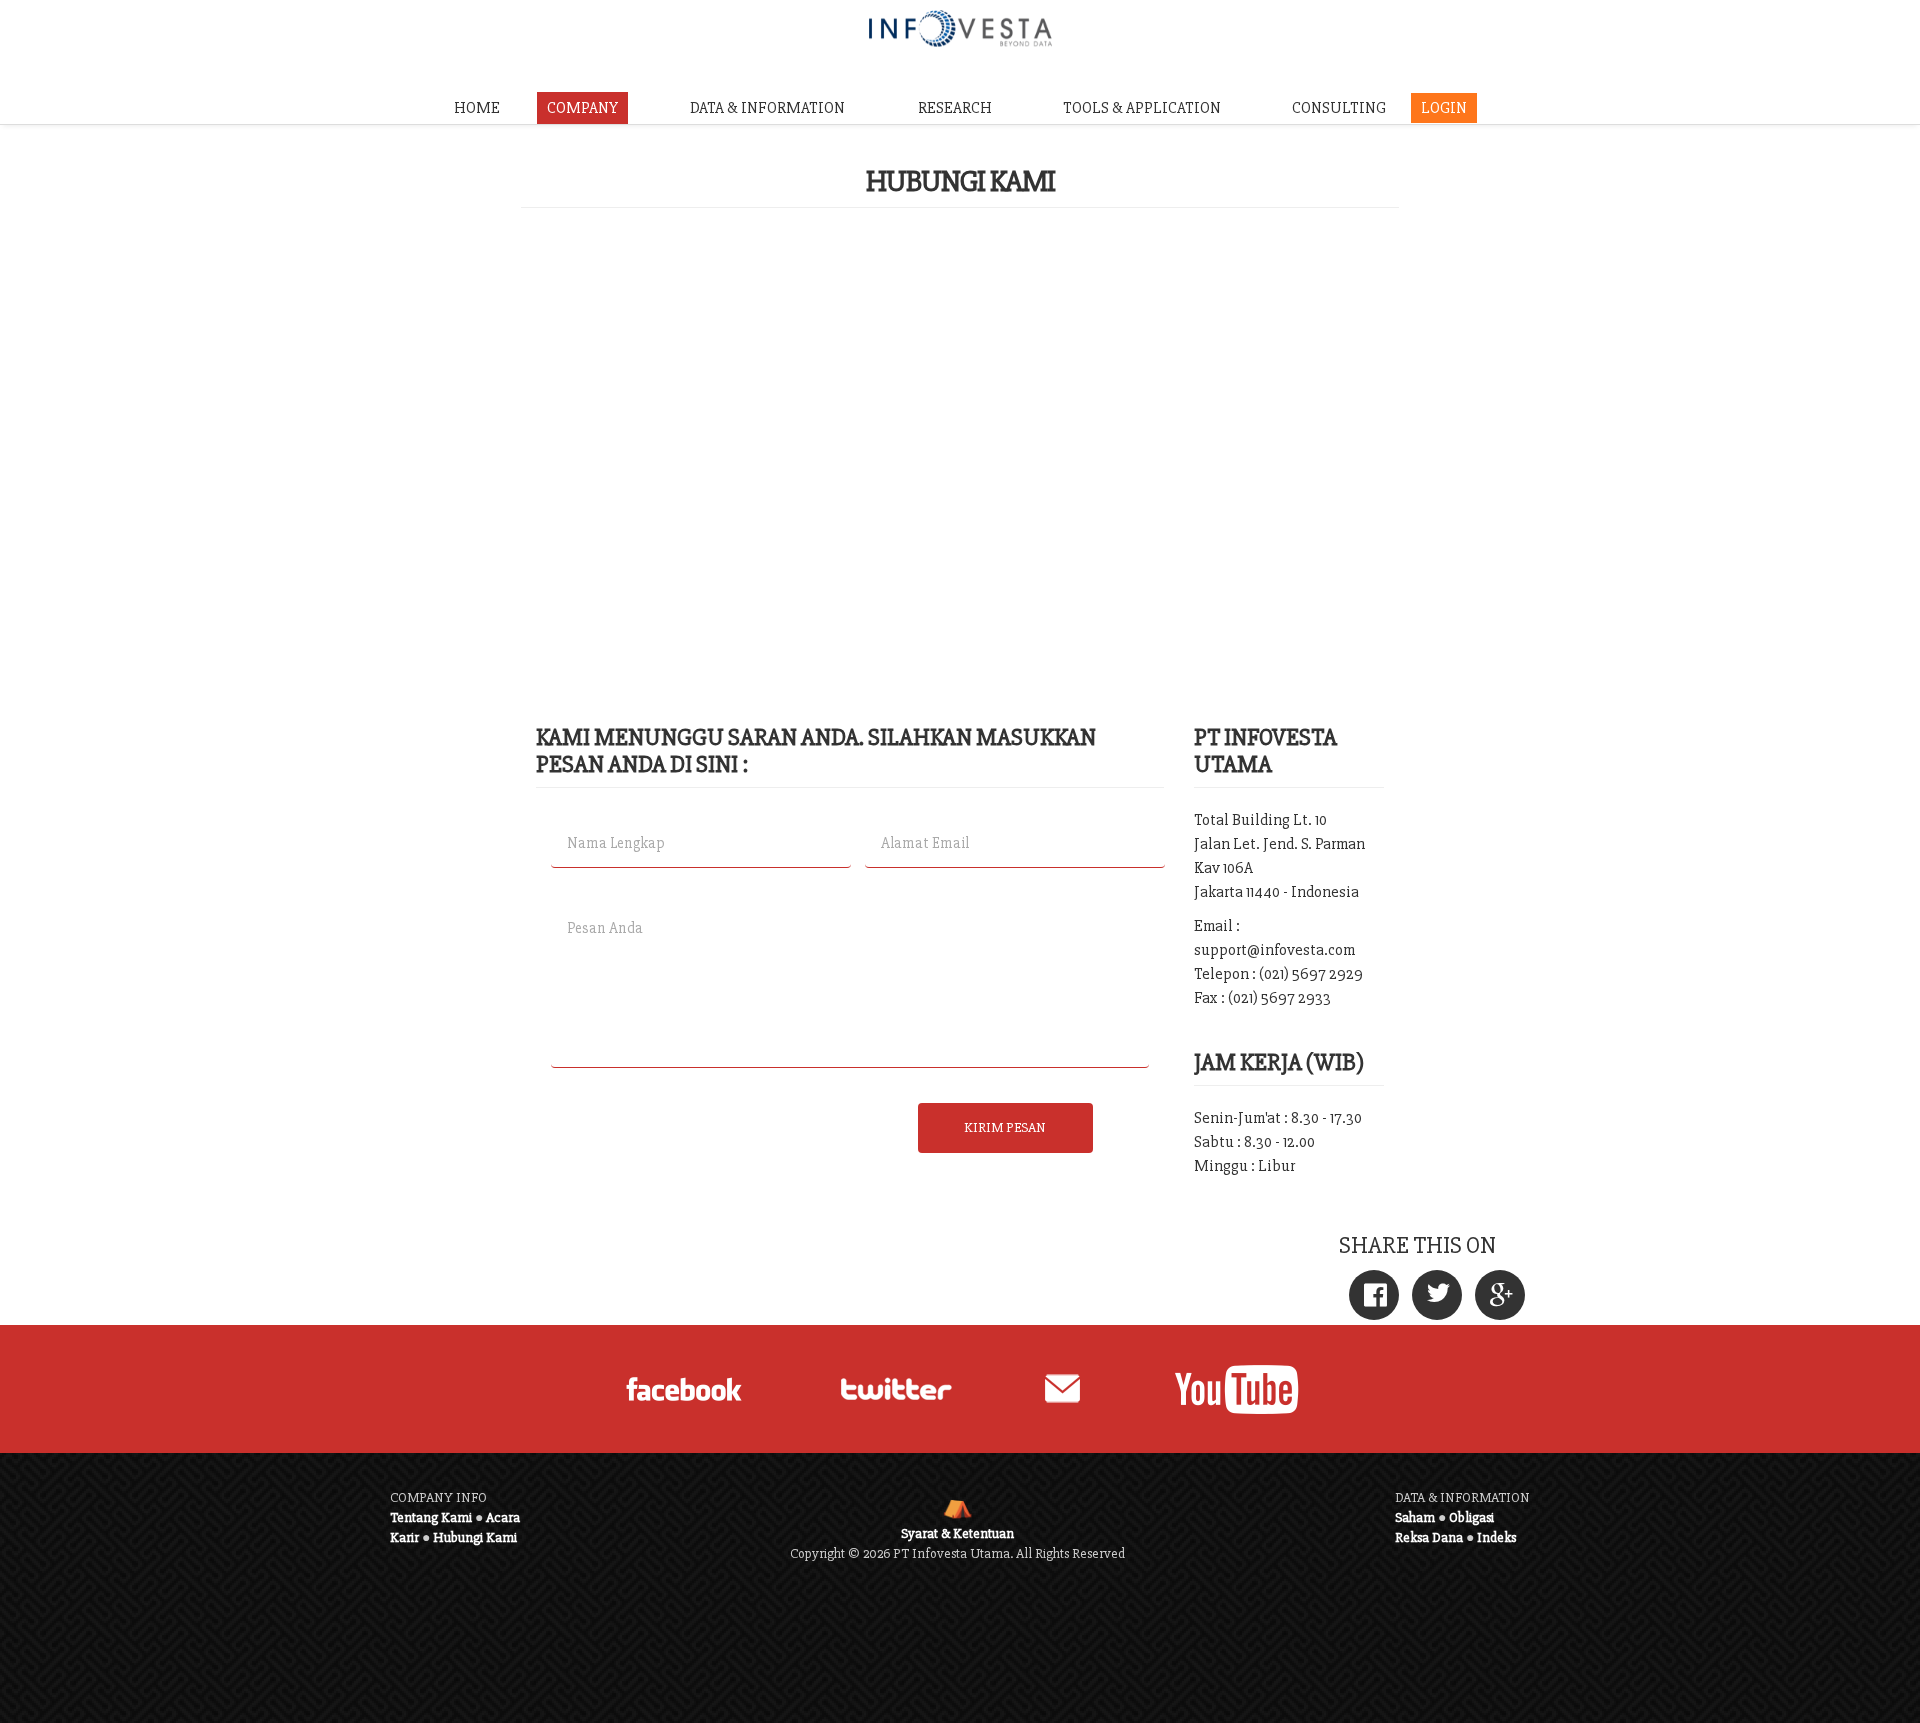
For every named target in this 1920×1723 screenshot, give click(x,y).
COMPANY (582, 108)
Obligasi (1471, 1517)
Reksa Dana (1429, 1537)
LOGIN (1444, 108)
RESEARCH (955, 108)
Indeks (1496, 1537)
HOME (477, 108)
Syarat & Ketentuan (957, 1533)
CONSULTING (1339, 108)
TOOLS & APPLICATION (1142, 108)
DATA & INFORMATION (767, 108)
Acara (503, 1517)
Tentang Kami (431, 1517)
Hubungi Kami (475, 1537)
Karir (404, 1537)
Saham (1415, 1517)
